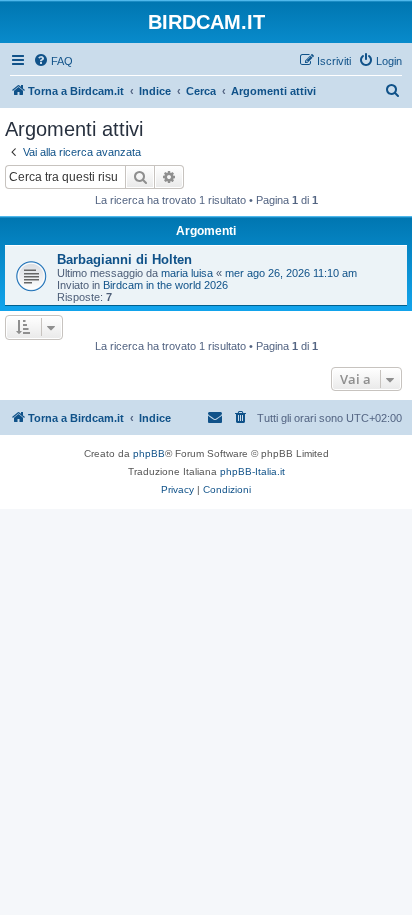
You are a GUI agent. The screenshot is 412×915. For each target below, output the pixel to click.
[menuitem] (53, 61)
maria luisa (187, 273)
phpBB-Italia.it (252, 471)
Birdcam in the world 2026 (165, 285)
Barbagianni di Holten (124, 259)
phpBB (149, 453)
